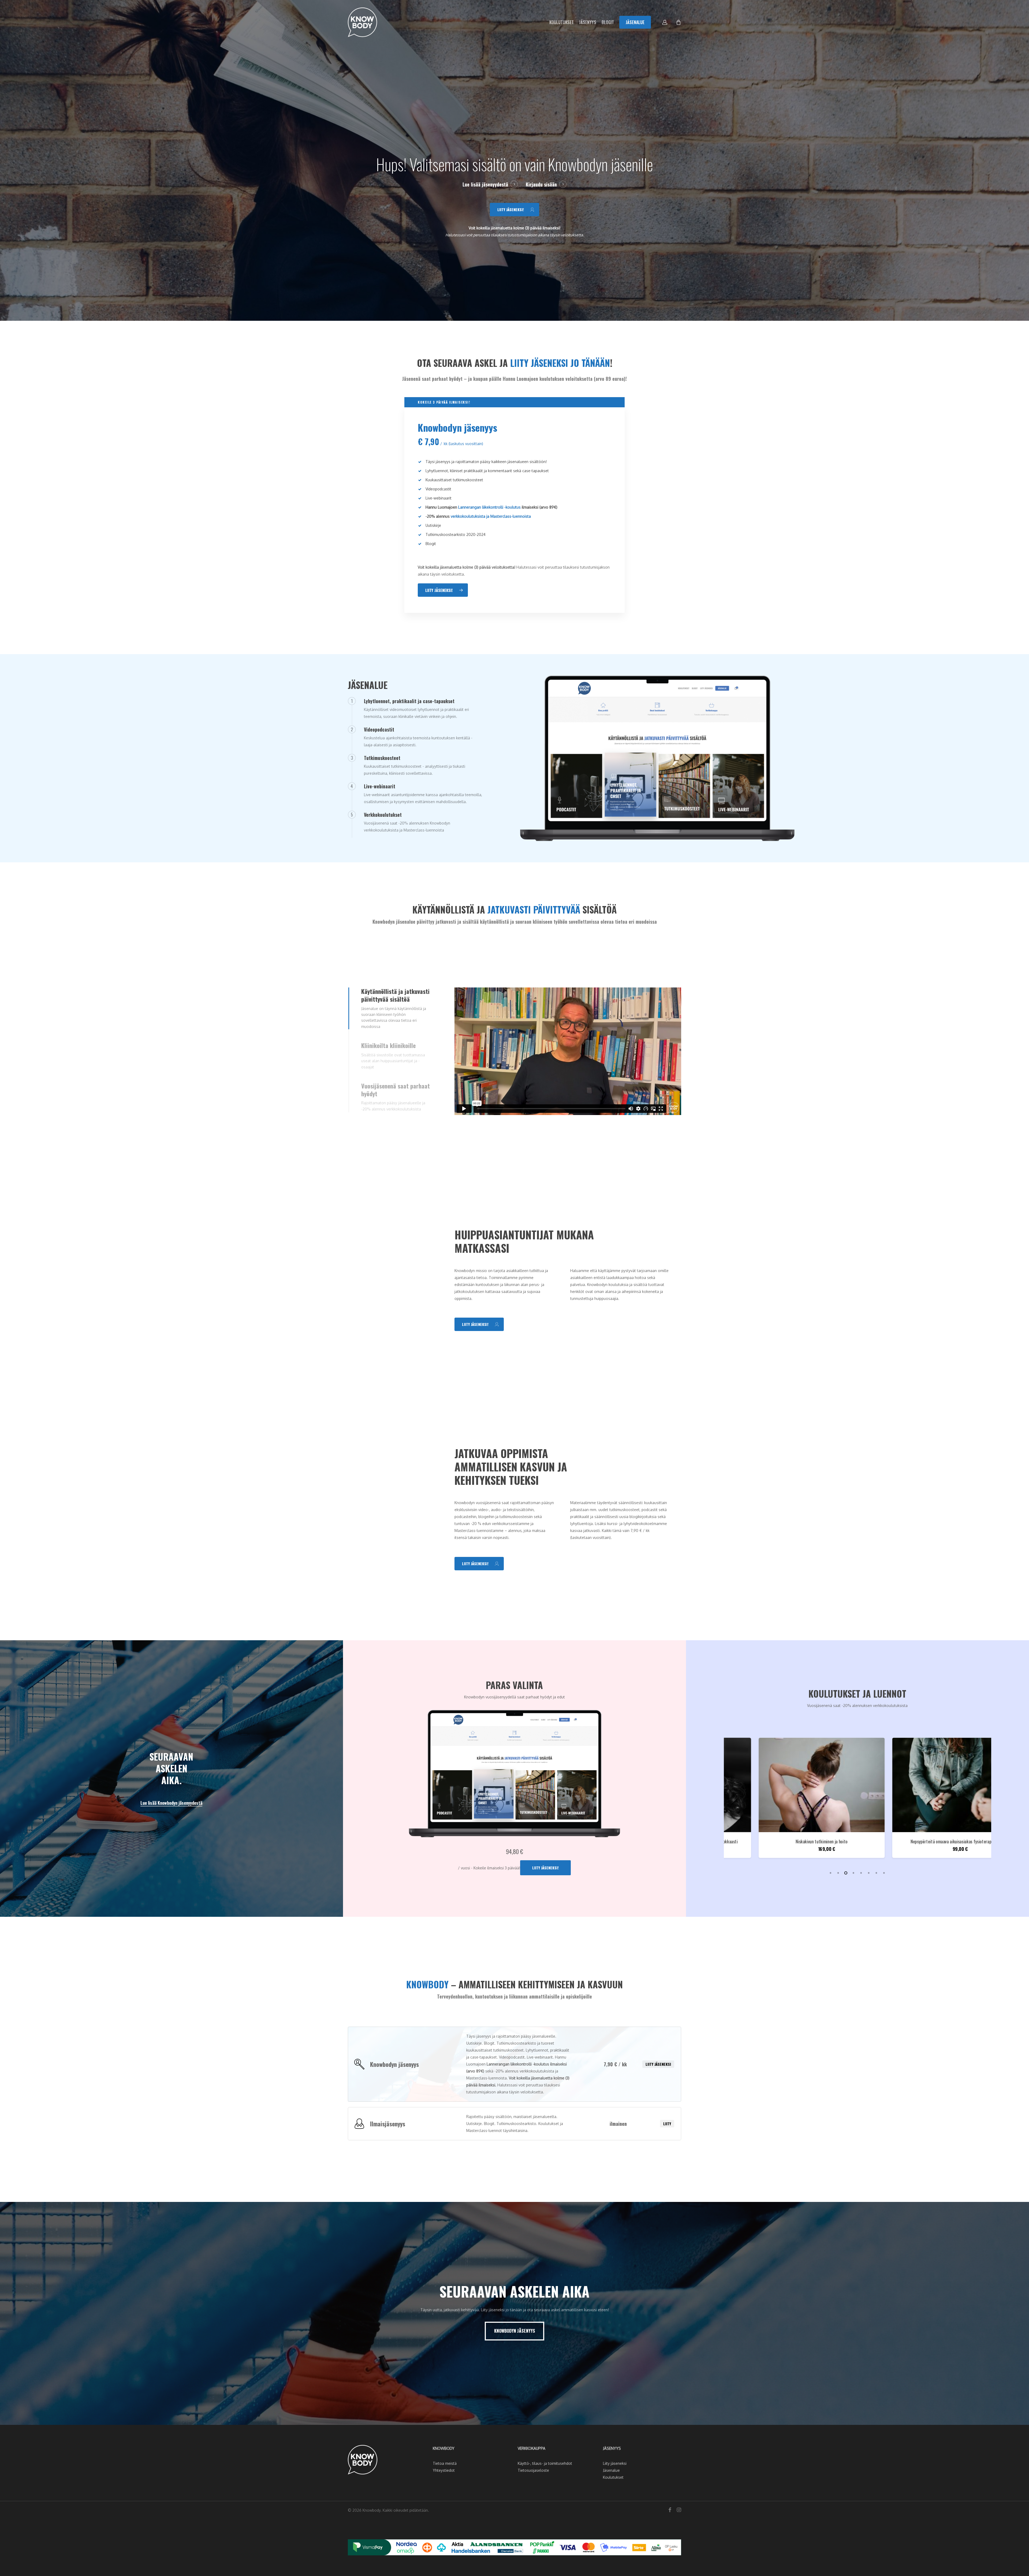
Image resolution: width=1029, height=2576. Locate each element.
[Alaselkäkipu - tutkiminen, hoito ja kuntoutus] (794, 1785)
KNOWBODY (444, 2448)
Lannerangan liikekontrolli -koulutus (489, 507)
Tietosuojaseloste (533, 2470)
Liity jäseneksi (658, 2064)
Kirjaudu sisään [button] (541, 184)
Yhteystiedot (444, 2470)
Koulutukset (613, 2477)
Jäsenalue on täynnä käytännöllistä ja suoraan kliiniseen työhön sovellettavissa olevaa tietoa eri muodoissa (394, 1017)
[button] (514, 210)
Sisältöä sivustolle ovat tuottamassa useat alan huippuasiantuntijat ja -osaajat (393, 1061)
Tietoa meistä (445, 2463)
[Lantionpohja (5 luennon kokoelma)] (927, 1785)
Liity (667, 2124)
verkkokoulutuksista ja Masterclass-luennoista (491, 516)
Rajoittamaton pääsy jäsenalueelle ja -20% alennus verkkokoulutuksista (393, 1106)
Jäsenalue (611, 2470)
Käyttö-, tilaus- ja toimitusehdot (545, 2463)
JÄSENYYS (612, 2448)
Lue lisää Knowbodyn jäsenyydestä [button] (171, 1803)
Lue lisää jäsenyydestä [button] (485, 184)
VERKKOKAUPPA (532, 2448)
